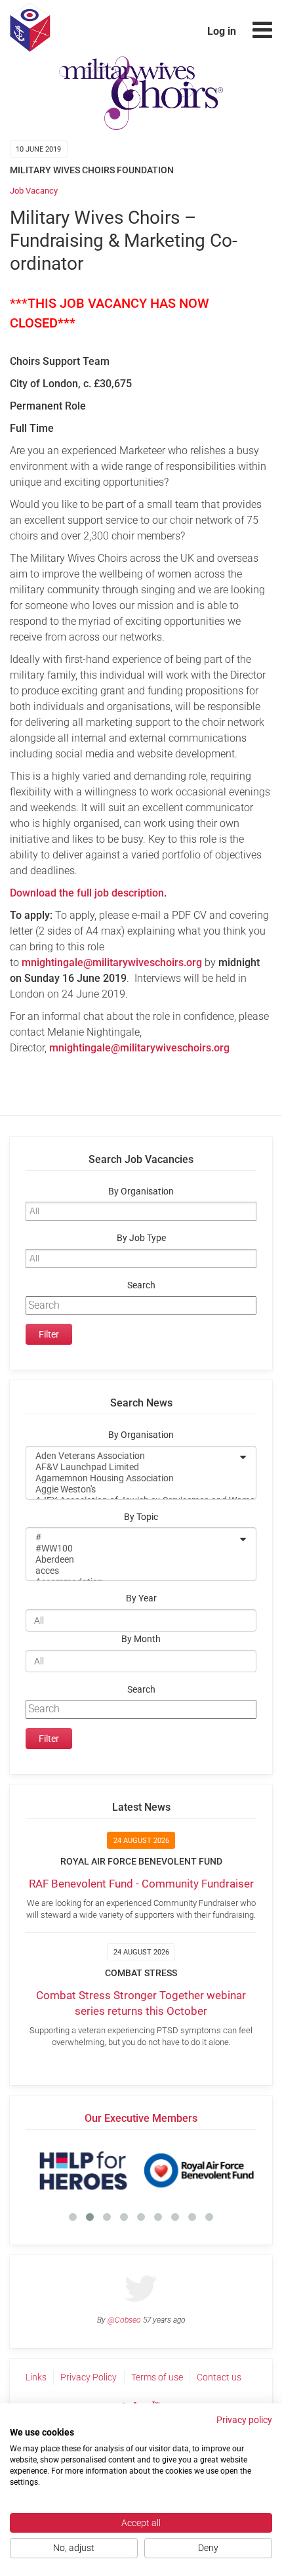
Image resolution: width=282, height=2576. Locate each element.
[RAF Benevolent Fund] (199, 2170)
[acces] (132, 1571)
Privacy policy (244, 2420)
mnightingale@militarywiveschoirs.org (139, 1048)
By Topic (141, 1517)
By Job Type (141, 1238)
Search (141, 1285)
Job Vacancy (34, 191)
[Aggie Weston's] (132, 1489)
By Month (141, 1639)
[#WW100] (132, 1549)
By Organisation (141, 1192)
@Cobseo (124, 2320)
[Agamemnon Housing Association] (132, 1478)
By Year (141, 1598)
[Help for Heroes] (83, 2170)
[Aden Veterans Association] (132, 1456)
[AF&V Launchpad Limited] (132, 1467)
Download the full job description (87, 893)
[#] (132, 1537)
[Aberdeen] (132, 1560)
